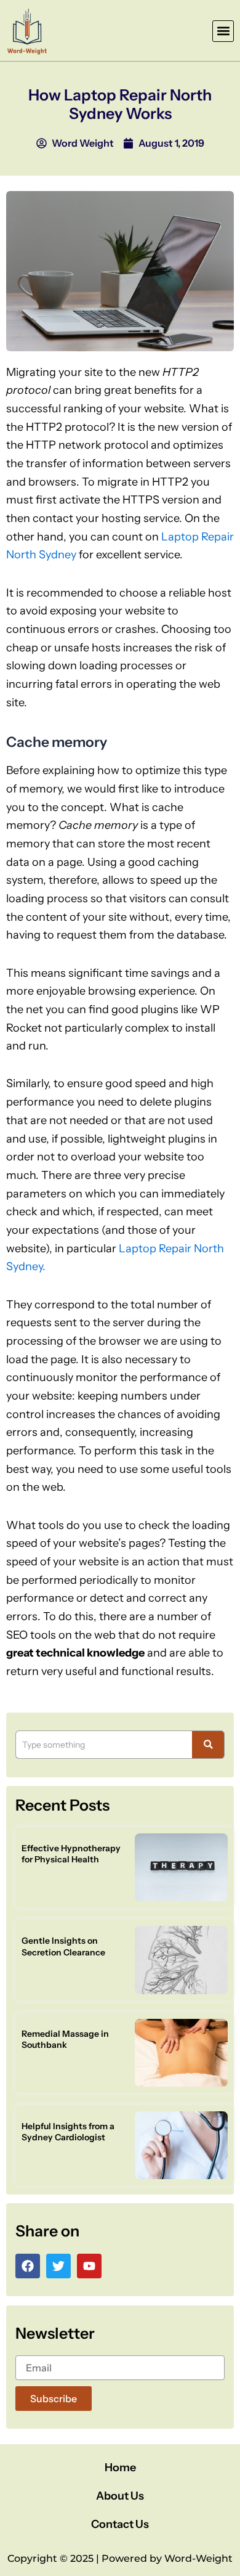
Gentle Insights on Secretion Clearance (63, 1946)
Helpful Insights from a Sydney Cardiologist (68, 2132)
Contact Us (120, 2524)
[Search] (208, 1745)
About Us (120, 2496)
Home (120, 2468)
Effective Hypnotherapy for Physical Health (71, 1854)
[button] (223, 31)
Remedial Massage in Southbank (65, 2039)
